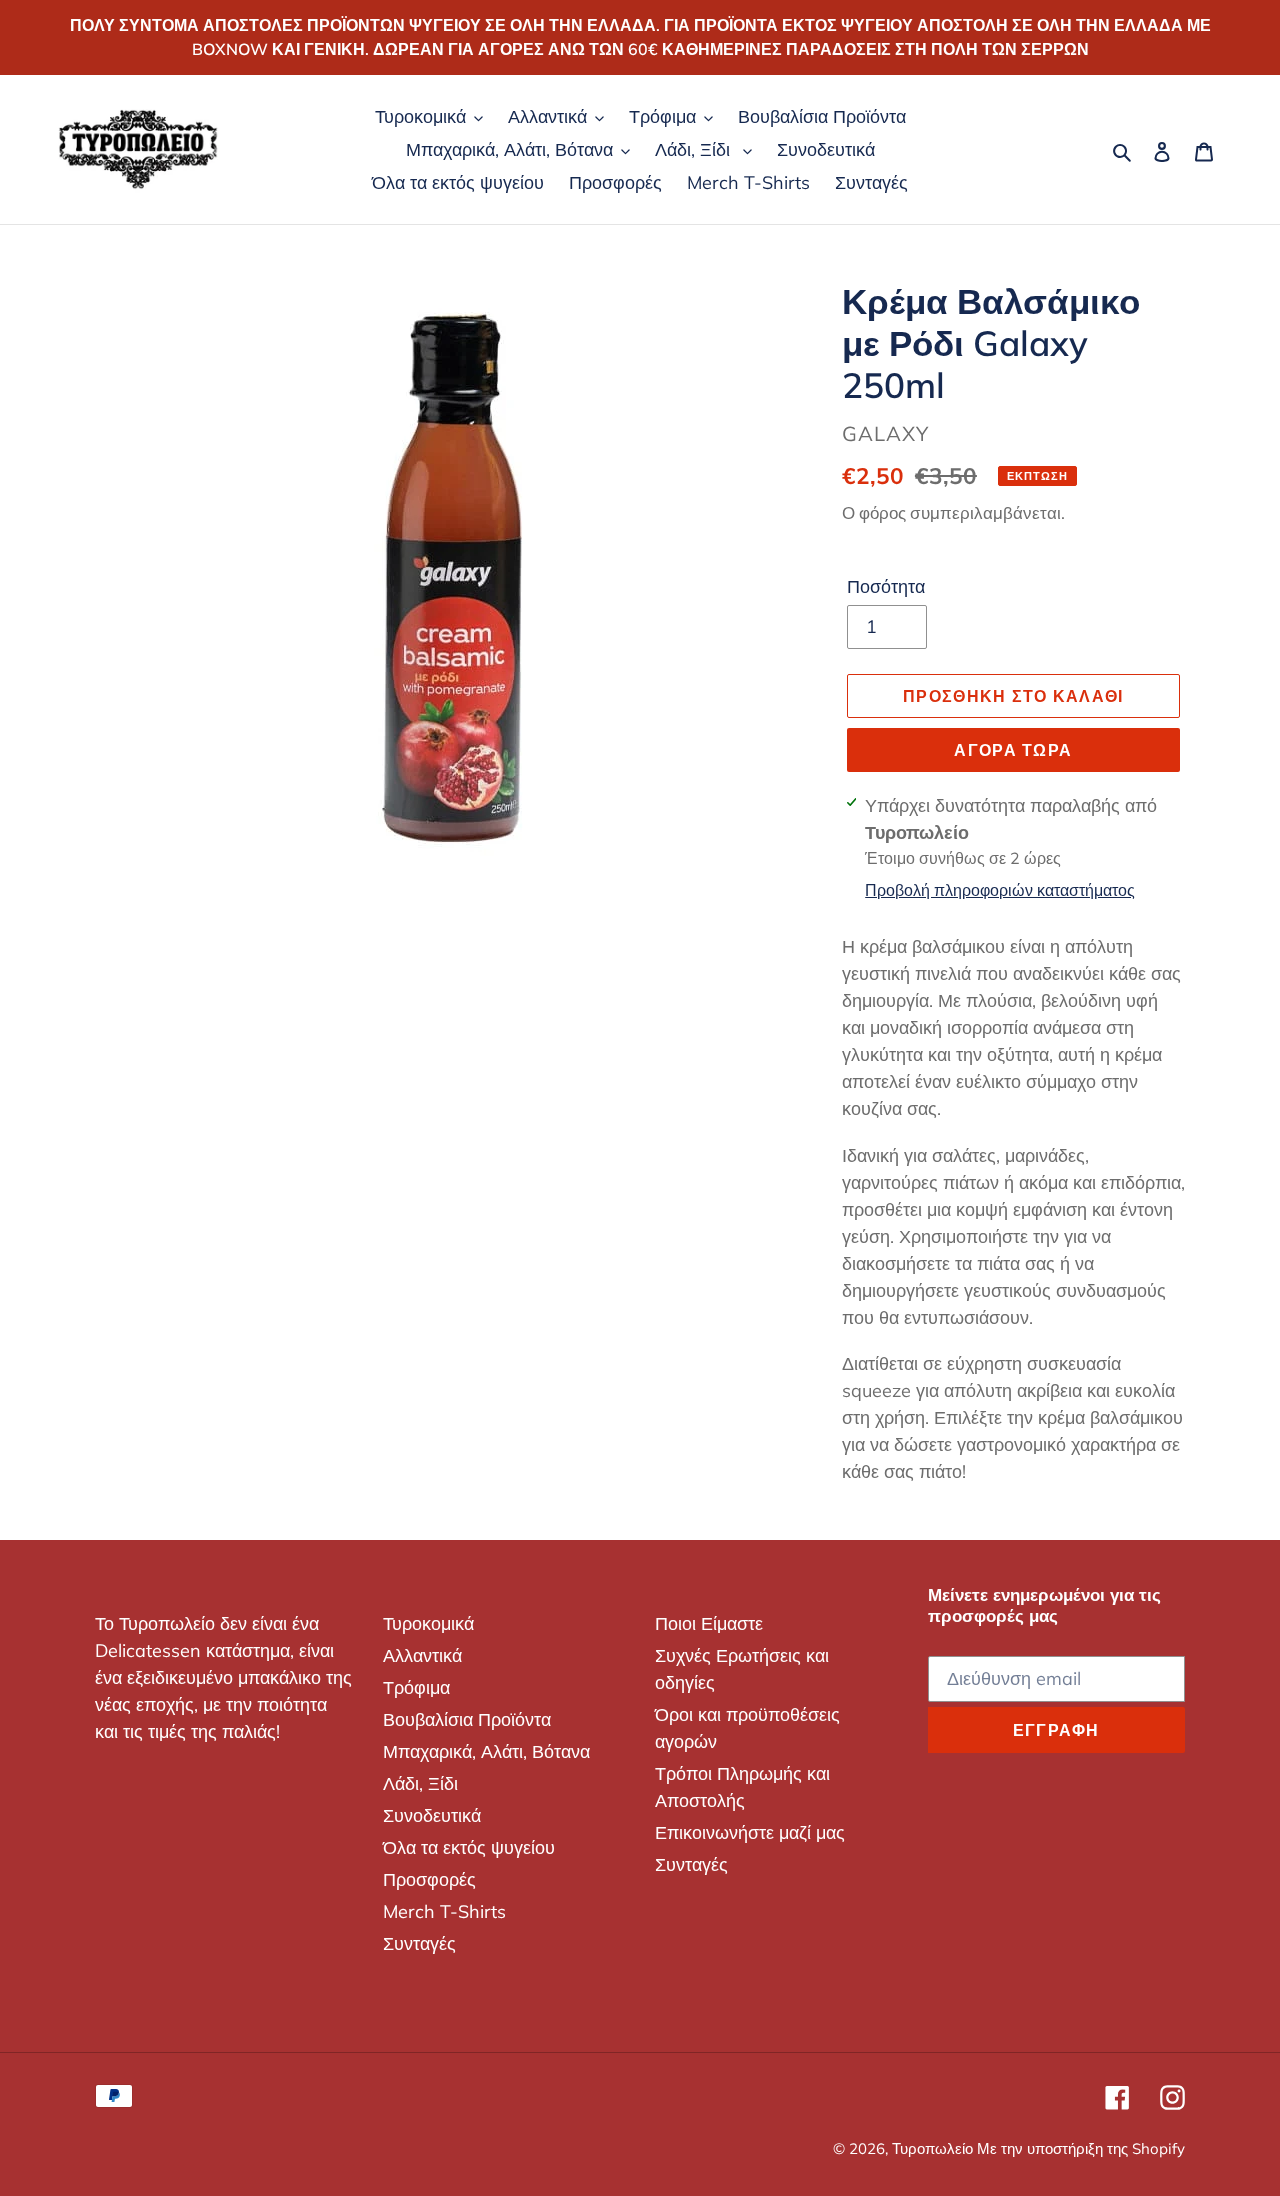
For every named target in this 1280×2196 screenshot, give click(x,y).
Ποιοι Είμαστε (709, 1623)
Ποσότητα (886, 586)
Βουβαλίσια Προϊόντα (467, 1719)
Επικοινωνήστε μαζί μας (750, 1832)
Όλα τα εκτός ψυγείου (469, 1847)
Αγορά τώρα (1013, 750)
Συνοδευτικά (432, 1815)
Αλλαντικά (422, 1655)
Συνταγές (419, 1943)
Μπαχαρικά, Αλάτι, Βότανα (486, 1751)
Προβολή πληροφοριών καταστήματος (1000, 890)
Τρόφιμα (416, 1687)
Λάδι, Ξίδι (420, 1783)
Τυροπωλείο (934, 2148)
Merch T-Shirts (444, 1911)
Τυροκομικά (428, 1623)
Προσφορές (429, 1879)
